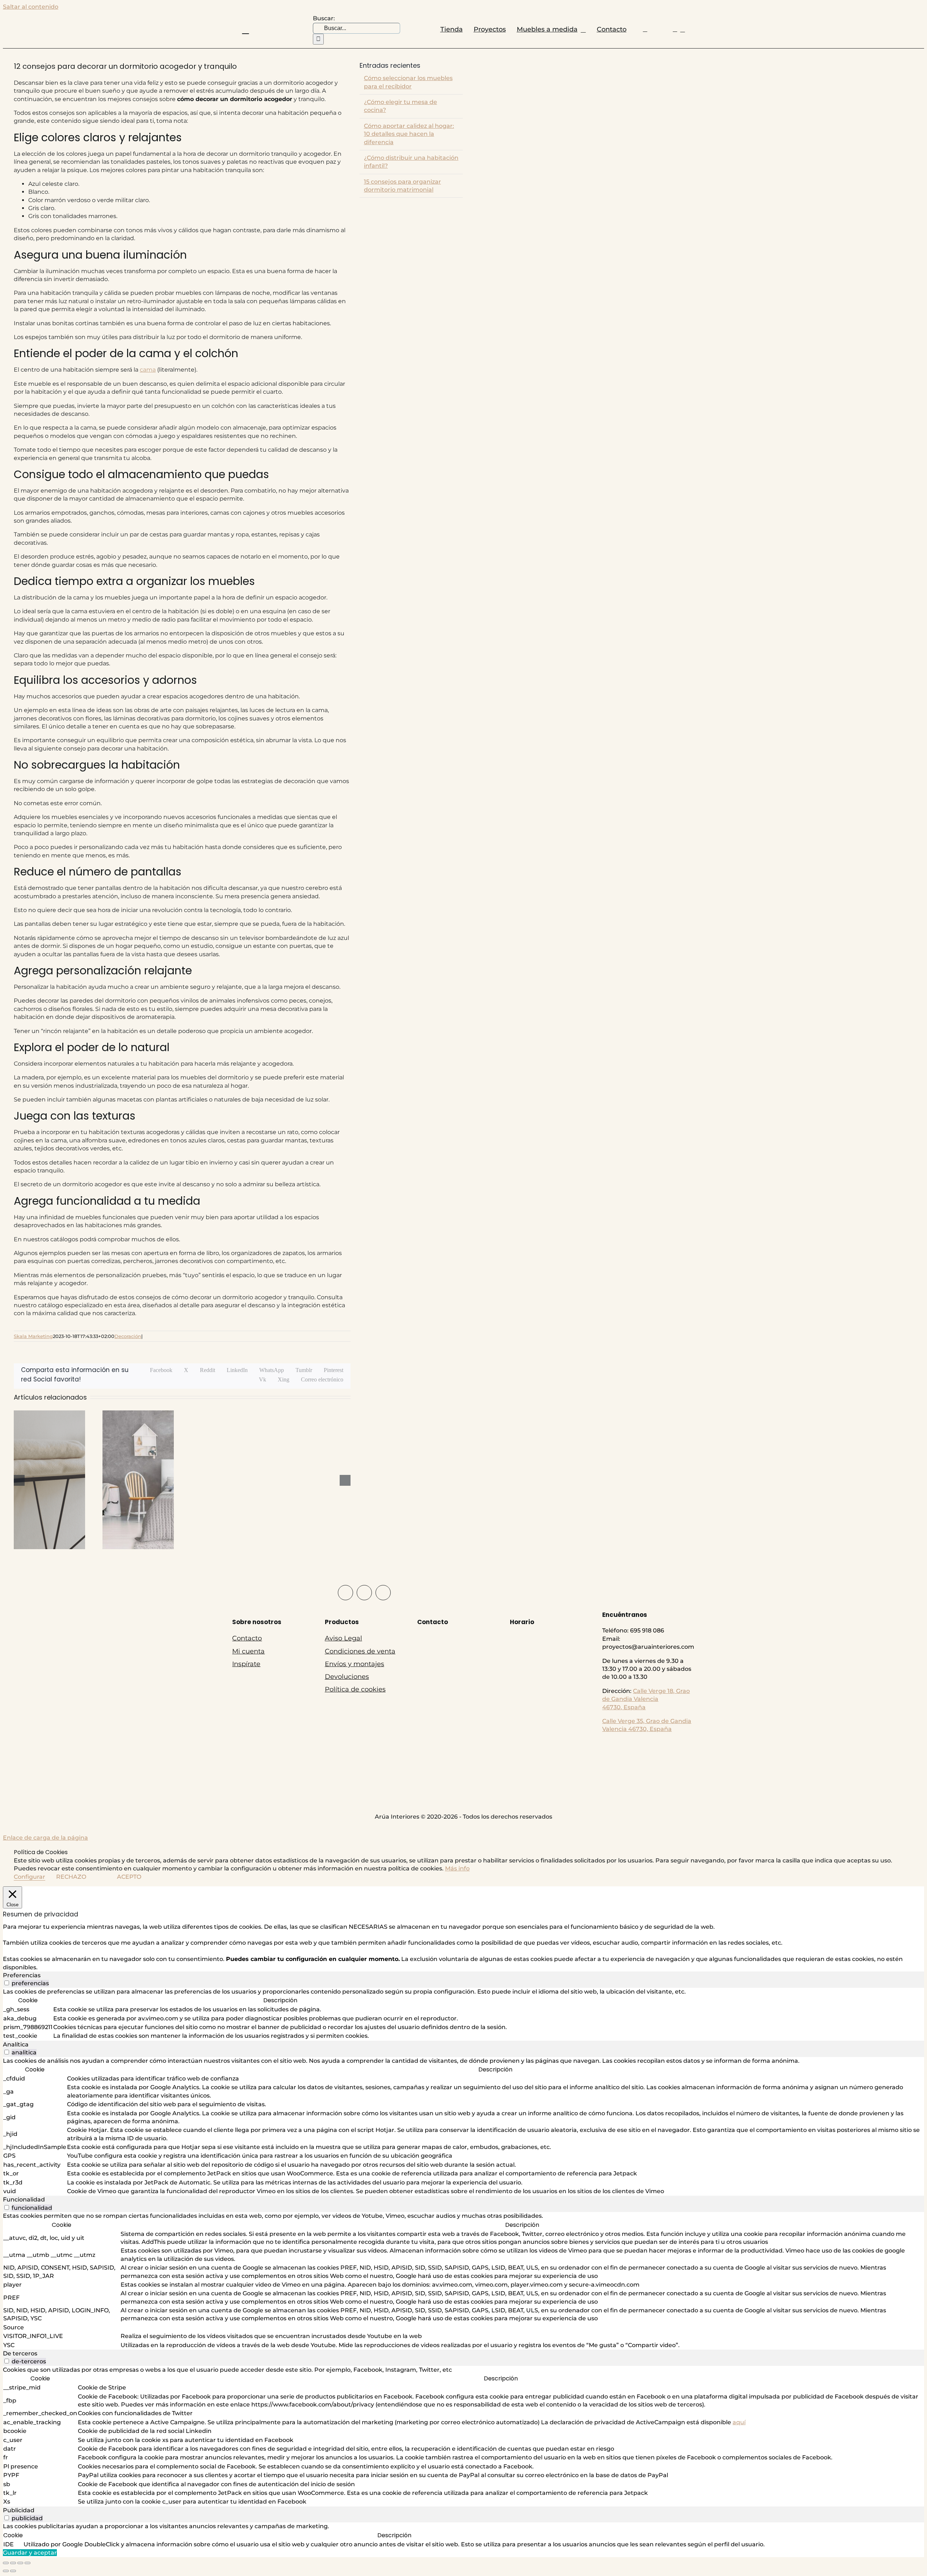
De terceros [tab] (20, 2353)
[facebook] (345, 1593)
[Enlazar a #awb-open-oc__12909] (246, 30)
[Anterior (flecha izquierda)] (6, 2571)
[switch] (7, 1983)
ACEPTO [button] (129, 1877)
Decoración (128, 1336)
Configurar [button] (30, 1877)
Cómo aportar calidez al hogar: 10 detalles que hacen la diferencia (409, 134)
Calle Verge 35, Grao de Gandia (647, 1721)
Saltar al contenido (31, 7)
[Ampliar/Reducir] (6, 2563)
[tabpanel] (463, 2014)
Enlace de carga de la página (45, 1838)
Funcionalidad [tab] (24, 2199)
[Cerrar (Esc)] (28, 2563)
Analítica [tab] (16, 2044)
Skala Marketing (33, 1336)
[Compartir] (20, 2563)
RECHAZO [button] (71, 1877)
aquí (739, 2422)
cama (148, 370)
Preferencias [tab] (22, 1975)
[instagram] (364, 1593)
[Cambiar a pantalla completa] (13, 2563)
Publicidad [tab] (19, 2510)
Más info (457, 1868)
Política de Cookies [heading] (41, 1852)
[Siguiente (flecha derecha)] (13, 2571)
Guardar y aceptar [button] (30, 2553)
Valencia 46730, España (637, 1729)
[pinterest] (383, 1593)
